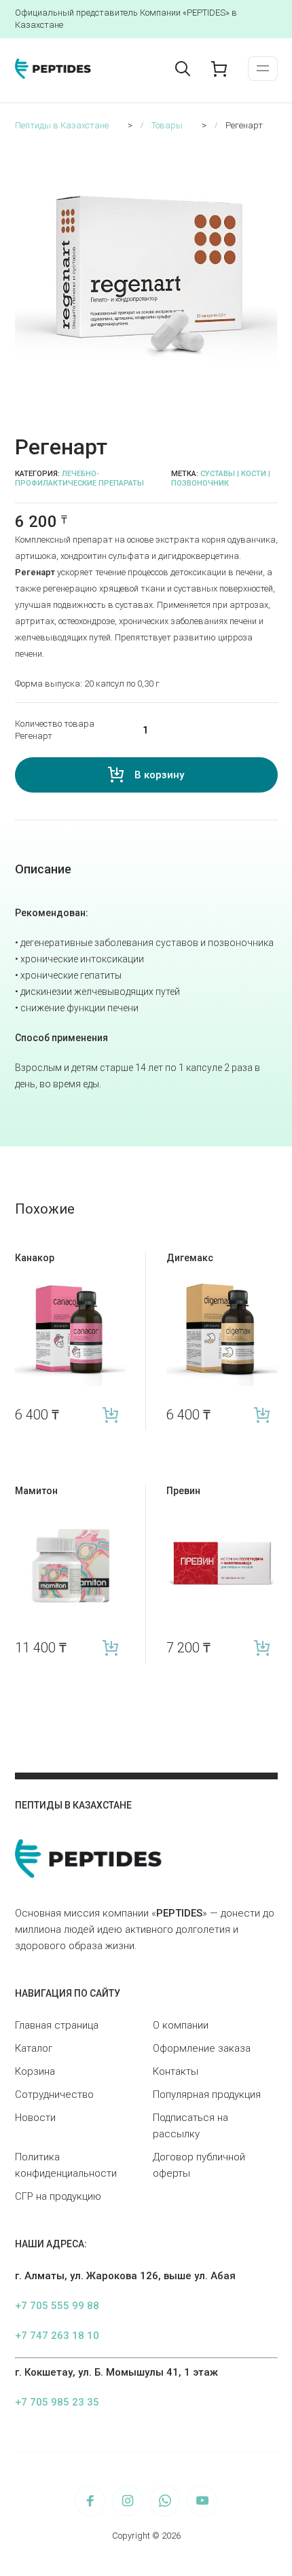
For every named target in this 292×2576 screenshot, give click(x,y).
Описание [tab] (43, 869)
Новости (35, 2118)
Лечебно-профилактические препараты (79, 478)
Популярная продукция (207, 2094)
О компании (181, 2025)
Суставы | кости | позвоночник (221, 478)
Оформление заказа (202, 2048)
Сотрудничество (54, 2094)
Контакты (176, 2071)
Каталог (34, 2048)
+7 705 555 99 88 (57, 2306)
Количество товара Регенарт (55, 730)
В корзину (159, 775)
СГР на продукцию (58, 2196)
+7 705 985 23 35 (57, 2402)
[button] (270, 153)
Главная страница (57, 2025)
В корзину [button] (110, 1415)
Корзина (35, 2071)
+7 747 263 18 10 (57, 2336)
